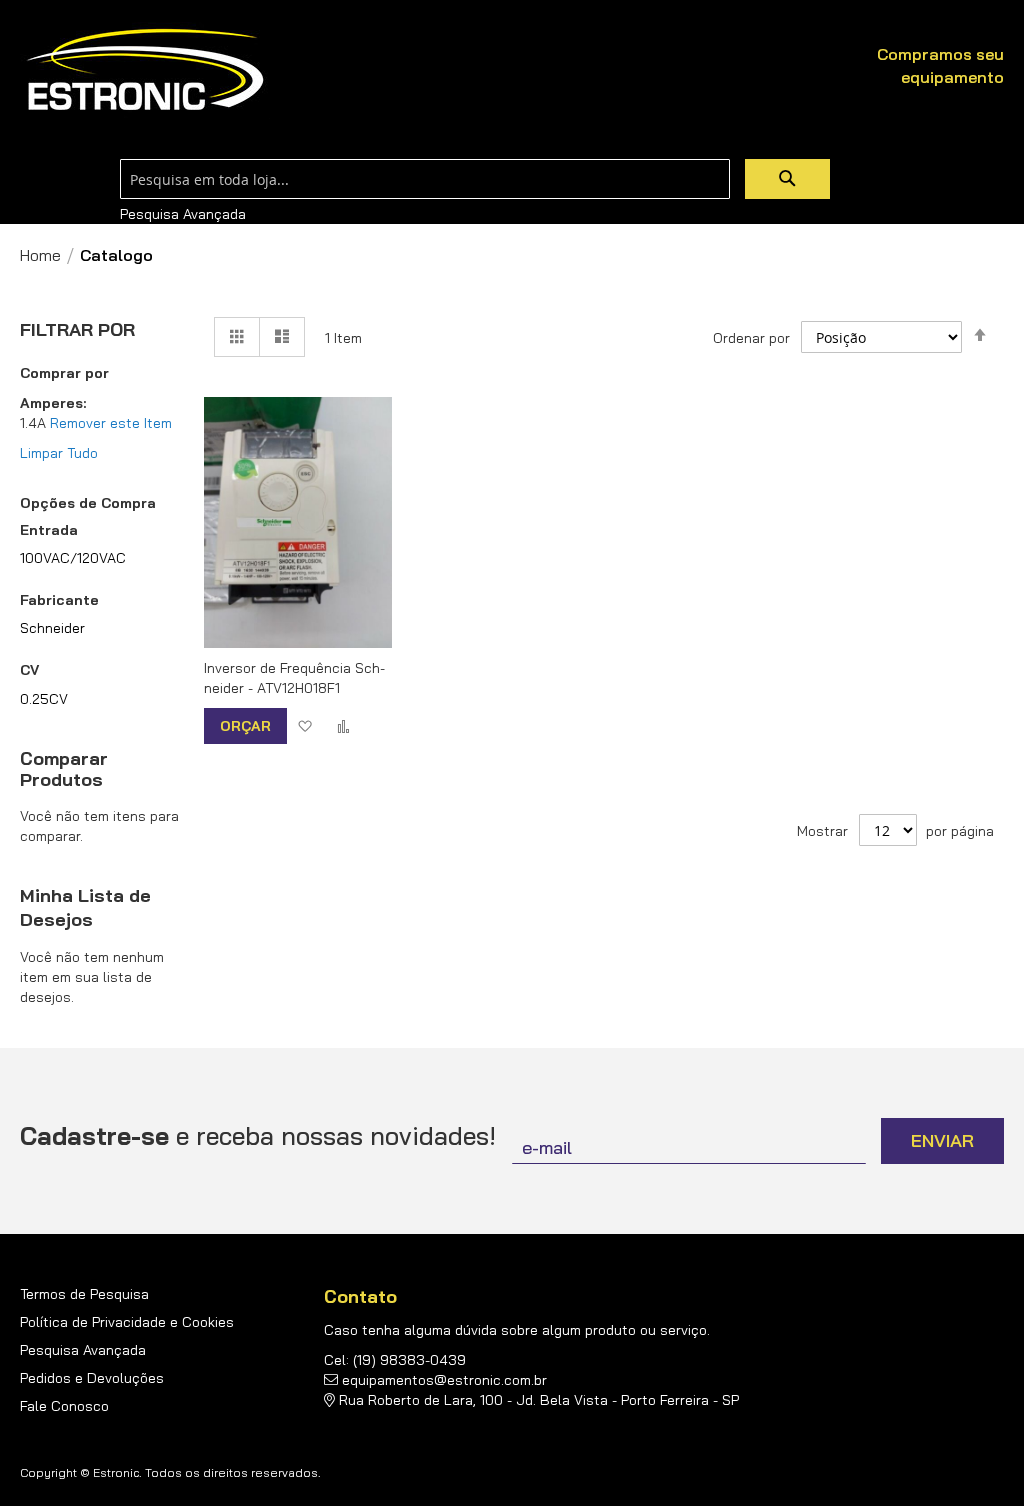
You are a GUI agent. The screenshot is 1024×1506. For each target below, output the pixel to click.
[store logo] (145, 70)
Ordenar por (751, 338)
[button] (304, 725)
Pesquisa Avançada (183, 214)
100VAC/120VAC (73, 558)
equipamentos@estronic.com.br (444, 1380)
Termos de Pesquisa (84, 1294)
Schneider (52, 628)
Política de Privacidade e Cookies (127, 1322)
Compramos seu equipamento (940, 65)
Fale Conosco (64, 1406)
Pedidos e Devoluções (92, 1378)
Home (40, 255)
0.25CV (44, 699)
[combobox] (425, 179)
